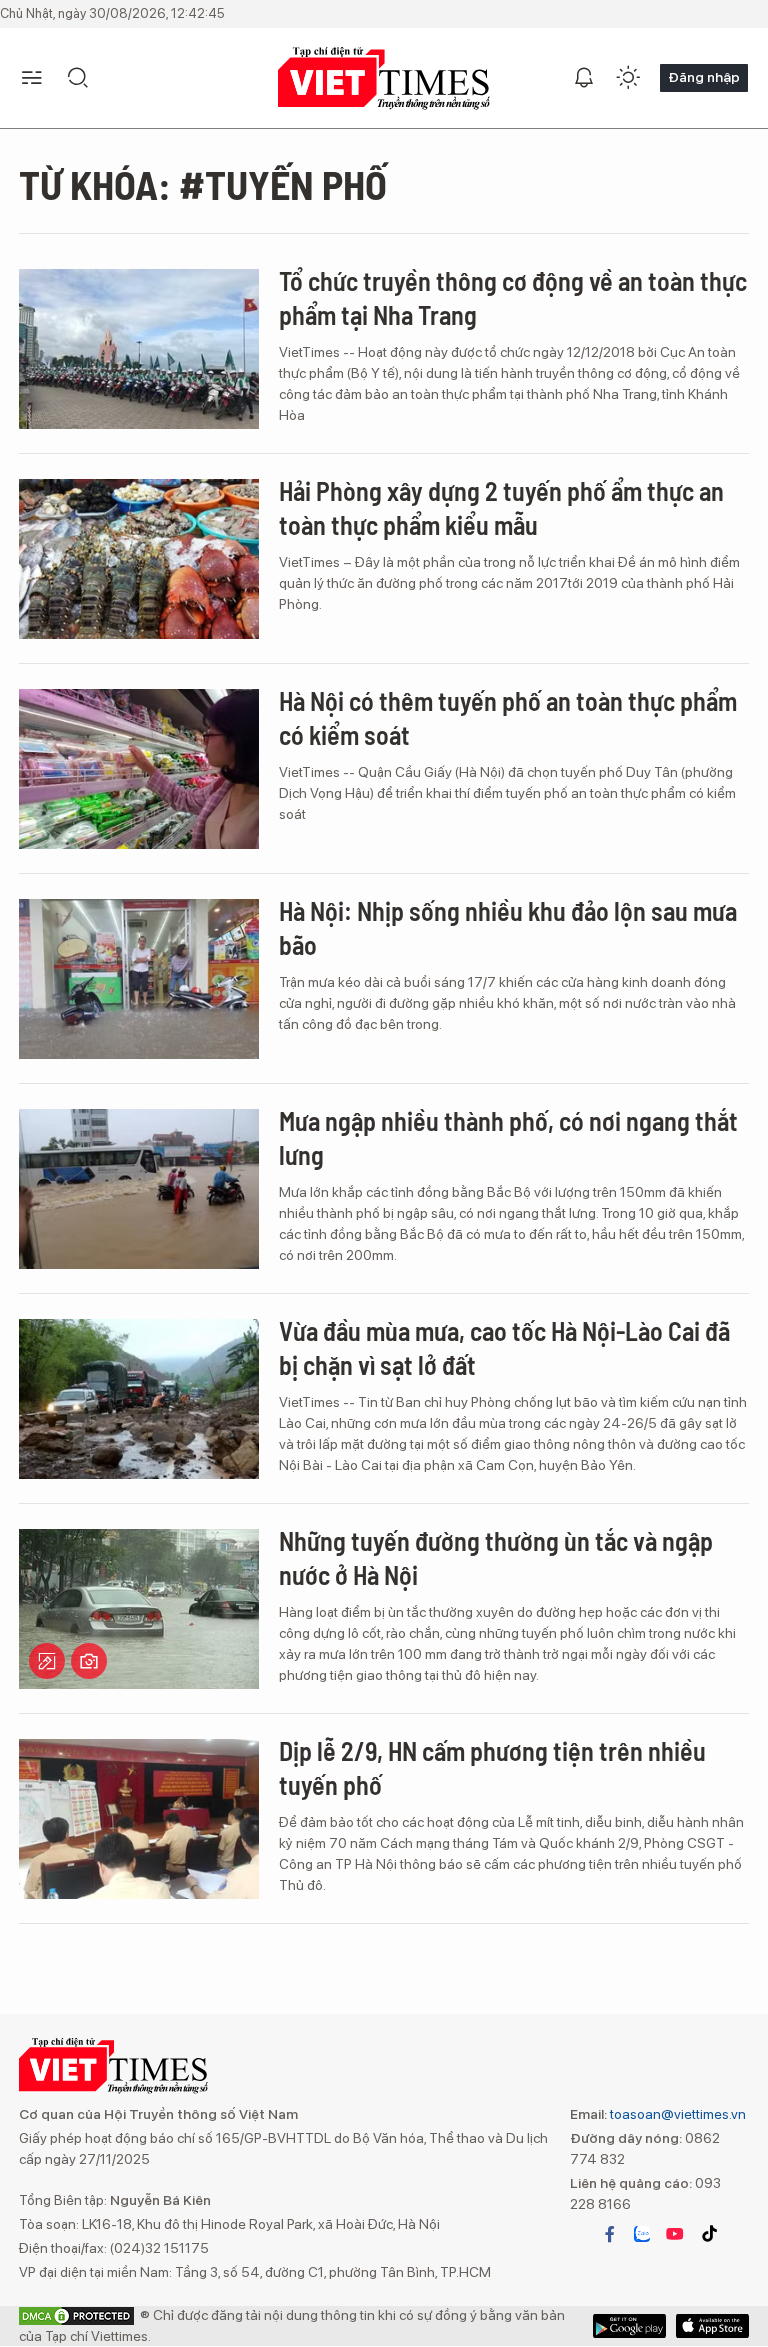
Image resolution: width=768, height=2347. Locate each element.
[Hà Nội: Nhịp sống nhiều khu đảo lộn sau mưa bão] (139, 979)
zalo (642, 2234)
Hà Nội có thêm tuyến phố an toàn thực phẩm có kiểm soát (508, 717)
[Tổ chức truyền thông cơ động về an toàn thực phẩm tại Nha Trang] (139, 349)
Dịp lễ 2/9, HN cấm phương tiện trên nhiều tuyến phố (492, 1767)
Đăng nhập (704, 77)
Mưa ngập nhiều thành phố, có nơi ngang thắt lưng (508, 1137)
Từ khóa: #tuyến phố (203, 184)
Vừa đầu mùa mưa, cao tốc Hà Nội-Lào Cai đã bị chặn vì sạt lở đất (504, 1347)
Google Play (712, 2326)
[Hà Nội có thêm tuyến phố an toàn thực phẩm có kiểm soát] (139, 769)
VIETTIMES (384, 78)
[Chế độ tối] (628, 78)
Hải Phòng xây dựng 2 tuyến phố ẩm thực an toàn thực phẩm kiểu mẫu (501, 507)
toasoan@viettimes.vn (676, 2114)
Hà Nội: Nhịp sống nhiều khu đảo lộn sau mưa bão (508, 927)
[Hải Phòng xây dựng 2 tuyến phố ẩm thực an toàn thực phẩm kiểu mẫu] (139, 559)
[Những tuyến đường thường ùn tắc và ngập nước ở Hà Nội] (139, 1609)
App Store (629, 2326)
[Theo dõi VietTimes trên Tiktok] (709, 2234)
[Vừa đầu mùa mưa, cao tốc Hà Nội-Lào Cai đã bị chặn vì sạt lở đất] (139, 1399)
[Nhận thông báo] (584, 78)
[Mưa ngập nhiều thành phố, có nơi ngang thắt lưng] (139, 1189)
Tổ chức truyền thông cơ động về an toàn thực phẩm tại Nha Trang (513, 297)
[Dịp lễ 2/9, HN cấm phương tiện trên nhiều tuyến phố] (139, 1819)
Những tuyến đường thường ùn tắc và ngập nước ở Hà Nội (496, 1557)
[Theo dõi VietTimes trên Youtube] (675, 2234)
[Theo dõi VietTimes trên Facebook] (610, 2234)
